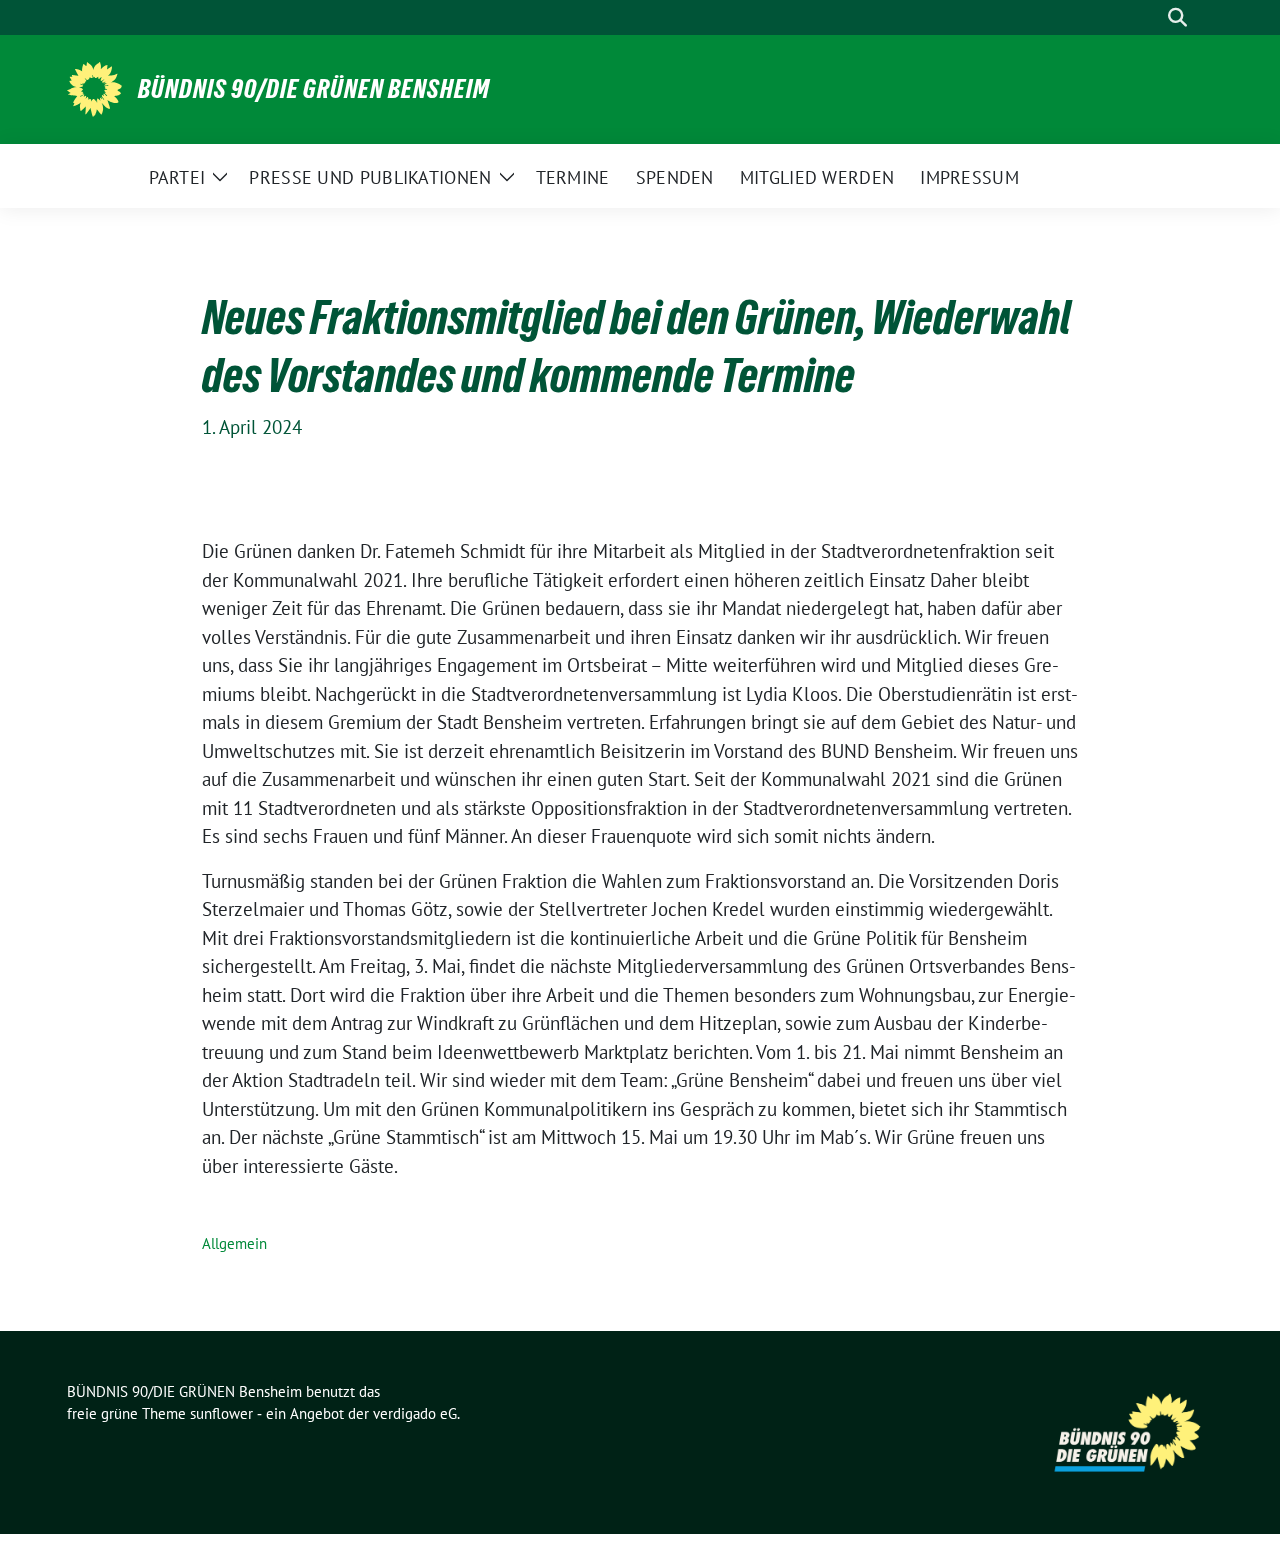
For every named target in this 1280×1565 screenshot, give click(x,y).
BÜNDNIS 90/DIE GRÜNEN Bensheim (314, 89)
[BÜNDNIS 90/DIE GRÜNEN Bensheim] (94, 87)
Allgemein (234, 1243)
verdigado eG (415, 1413)
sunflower (221, 1413)
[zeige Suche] (1177, 17)
